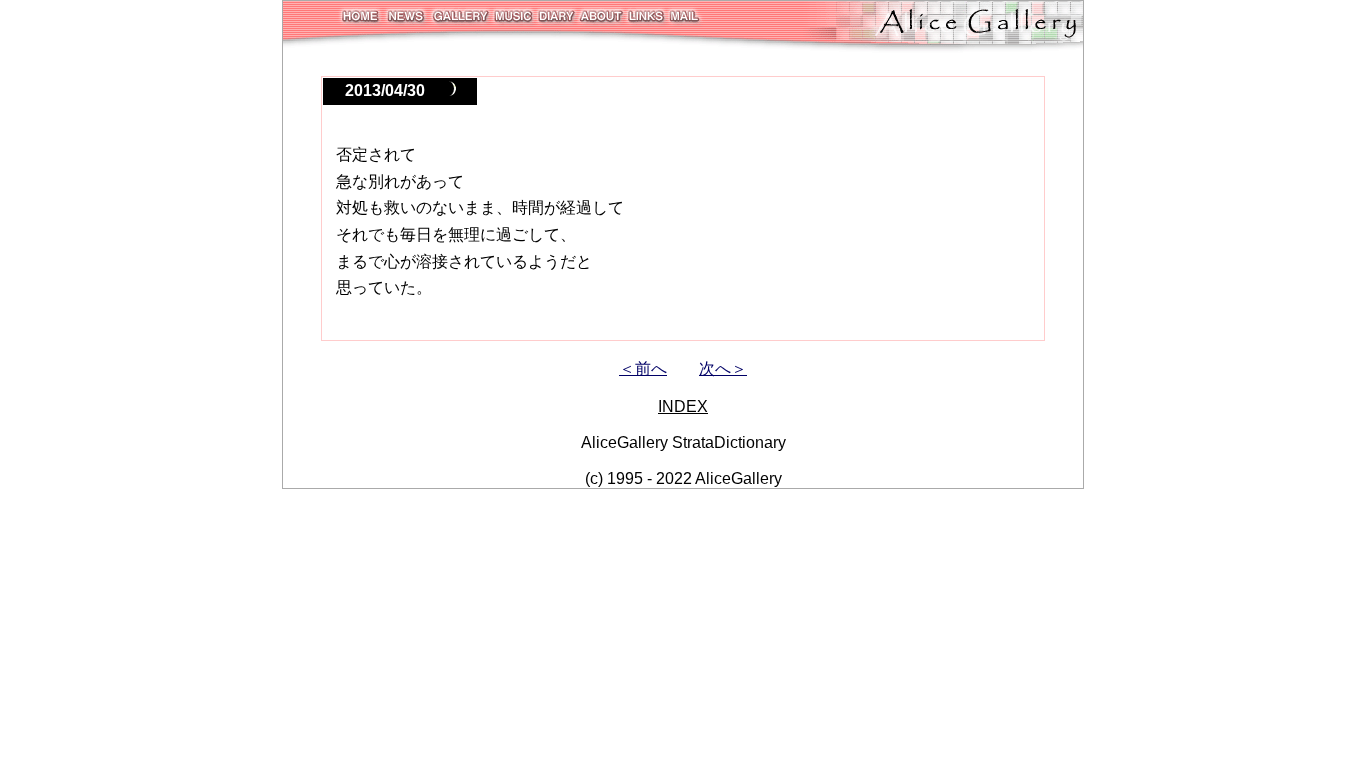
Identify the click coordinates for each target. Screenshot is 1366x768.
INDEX (683, 406)
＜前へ (643, 368)
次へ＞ (723, 368)
